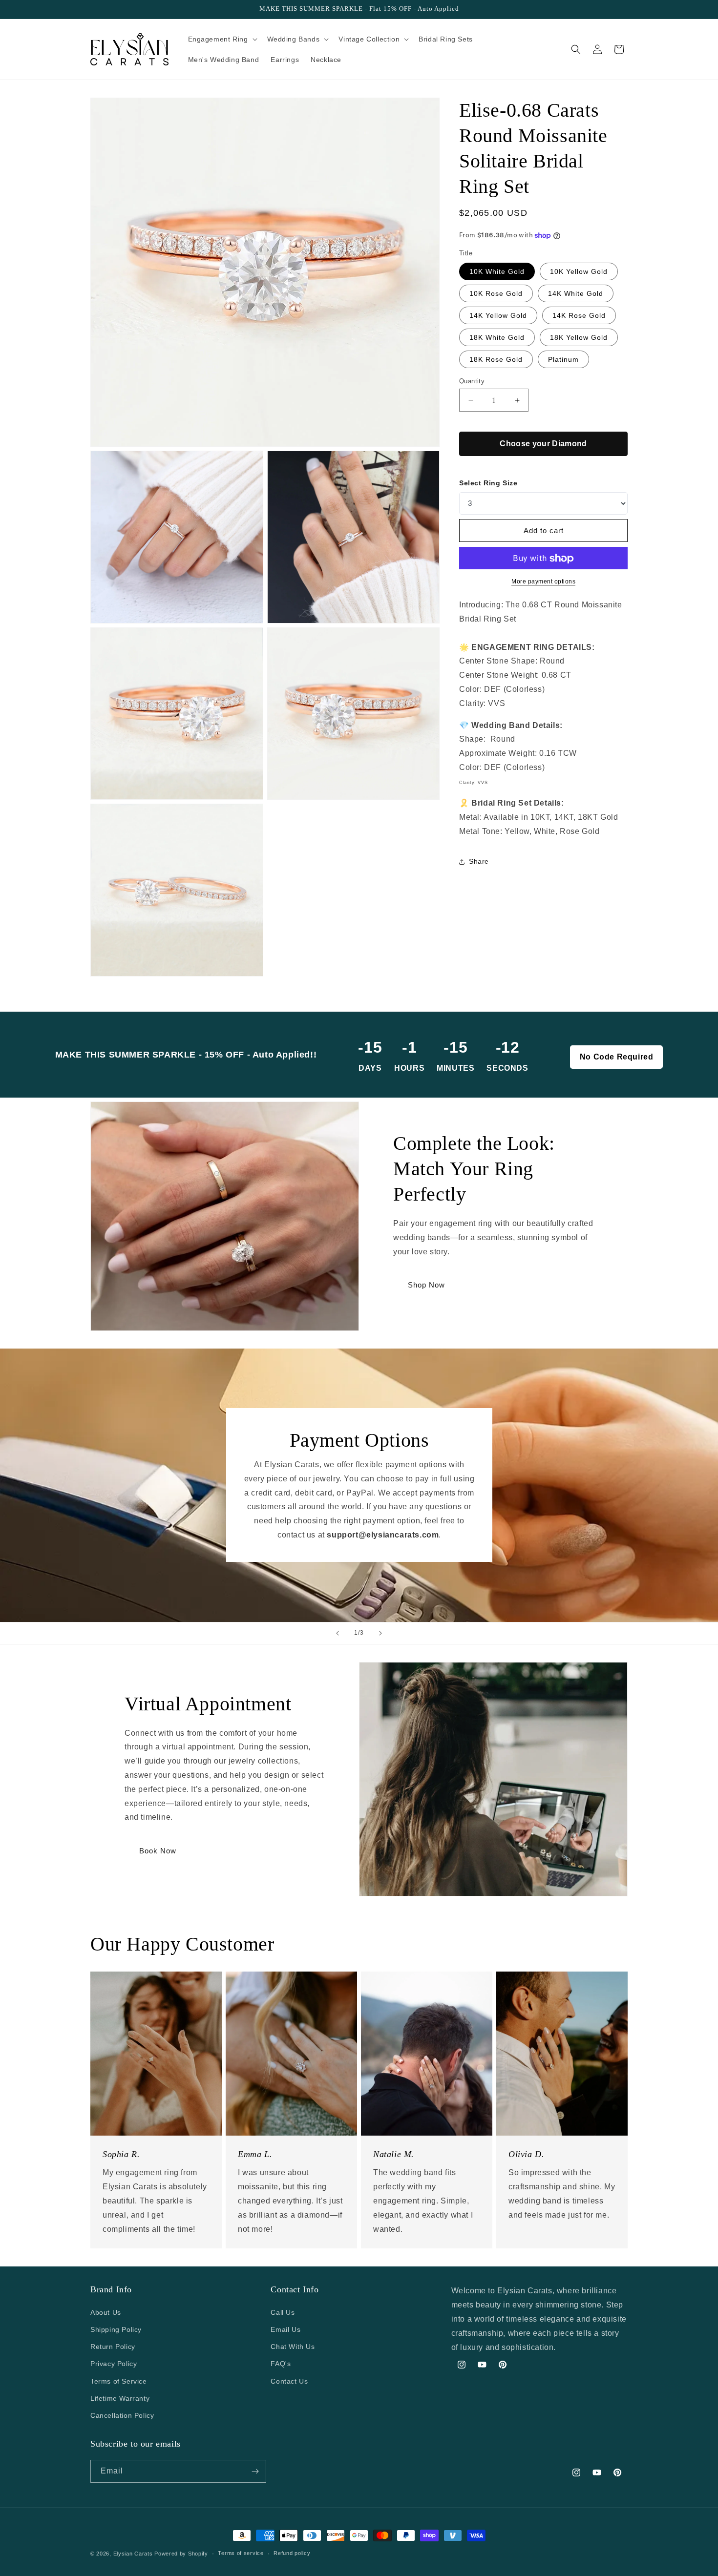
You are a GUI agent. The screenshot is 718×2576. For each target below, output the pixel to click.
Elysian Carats (133, 2554)
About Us (106, 2312)
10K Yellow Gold (579, 271)
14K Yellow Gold (498, 315)
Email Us (285, 2329)
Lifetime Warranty (120, 2398)
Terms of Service (119, 2381)
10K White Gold (497, 271)
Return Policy (113, 2346)
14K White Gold (576, 293)
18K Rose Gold (496, 359)
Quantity (472, 381)
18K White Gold (497, 337)
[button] (222, 39)
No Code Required (617, 1057)
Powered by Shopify (181, 2554)
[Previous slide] (338, 1633)
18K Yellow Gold (579, 337)
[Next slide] (380, 1633)
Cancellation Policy (122, 2415)
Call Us (283, 2312)
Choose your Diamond (543, 444)
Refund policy (292, 2553)
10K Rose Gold (496, 293)
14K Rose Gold (579, 315)
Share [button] (479, 862)
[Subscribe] (255, 2471)
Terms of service (241, 2553)
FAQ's (281, 2363)
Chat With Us (293, 2346)
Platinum (563, 359)
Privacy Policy (114, 2363)
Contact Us (289, 2381)
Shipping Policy (116, 2329)
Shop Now (426, 1285)
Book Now (158, 1851)
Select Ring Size (488, 483)
